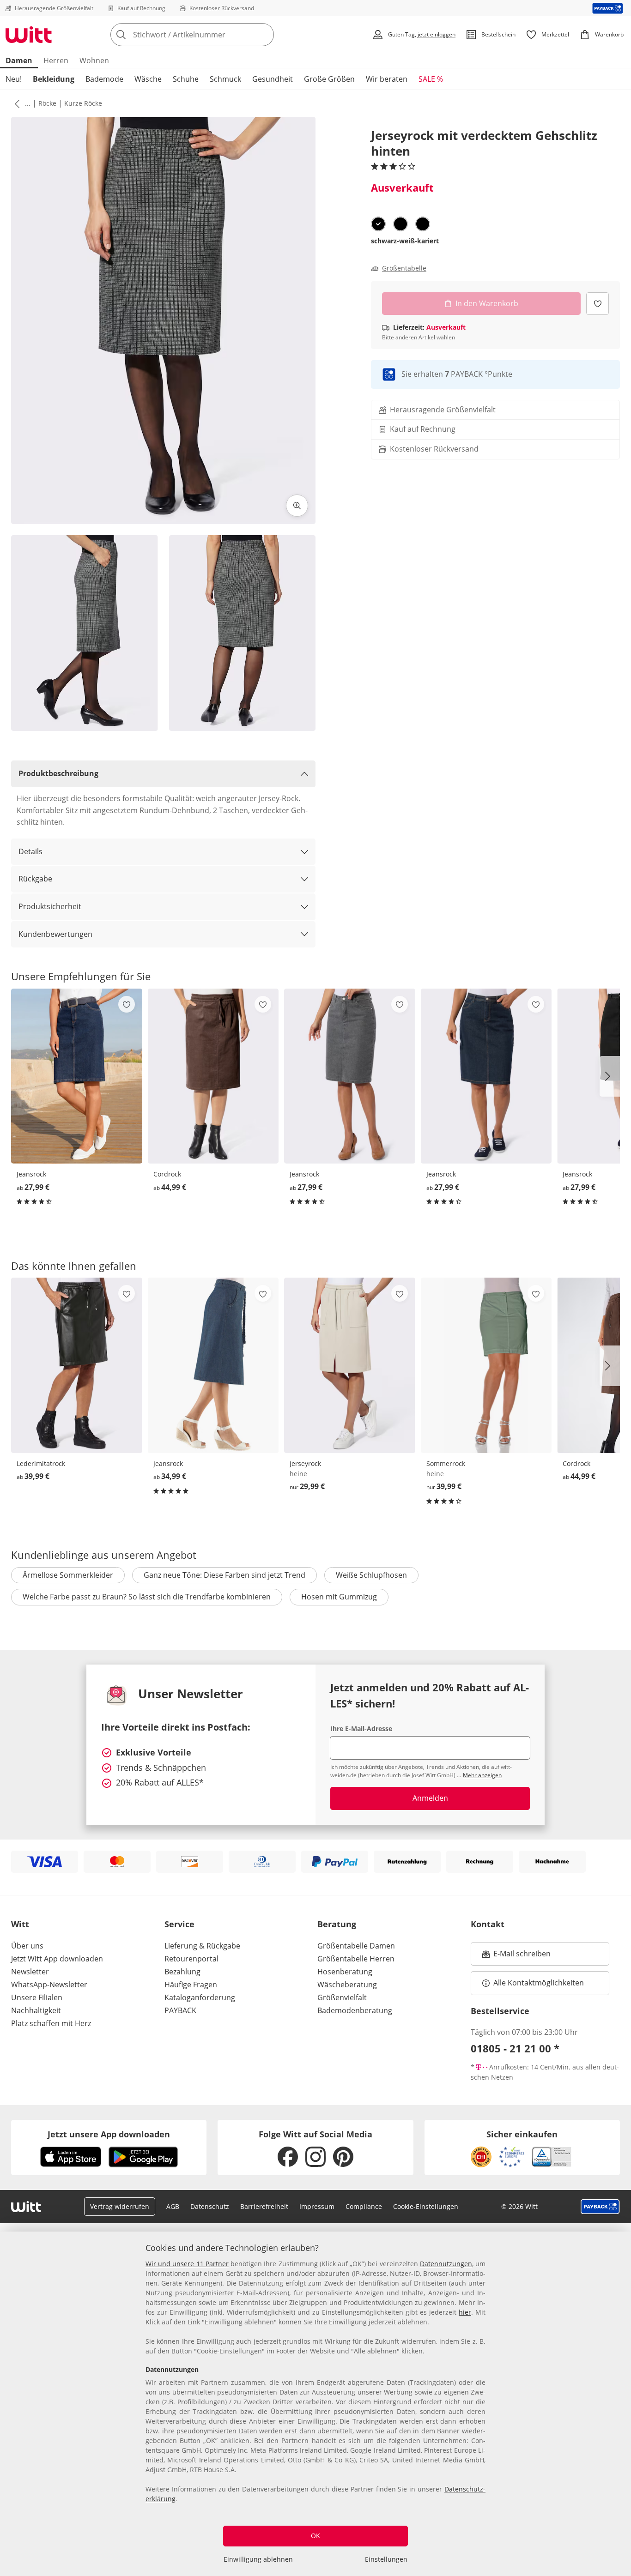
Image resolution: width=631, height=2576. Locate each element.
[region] (315, 2404)
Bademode (104, 79)
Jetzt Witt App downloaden (57, 1959)
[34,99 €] (213, 1365)
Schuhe (186, 79)
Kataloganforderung (200, 1997)
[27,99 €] (77, 1076)
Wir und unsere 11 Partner (187, 2264)
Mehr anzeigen (482, 1775)
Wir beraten (387, 79)
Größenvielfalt (342, 1997)
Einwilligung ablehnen (258, 2559)
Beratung (337, 1924)
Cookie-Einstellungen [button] (426, 2206)
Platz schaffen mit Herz (51, 2023)
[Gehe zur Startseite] (29, 35)
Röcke (47, 103)
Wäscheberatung (347, 1985)
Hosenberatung (345, 1972)
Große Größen (329, 79)
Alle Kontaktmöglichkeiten (539, 1983)
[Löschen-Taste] (264, 35)
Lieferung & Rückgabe (202, 1946)
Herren (56, 60)
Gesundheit (273, 79)
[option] (378, 224)
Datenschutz (210, 2206)
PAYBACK (180, 2010)
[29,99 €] (350, 1365)
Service (179, 1924)
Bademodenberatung (355, 2010)
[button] (15, 103)
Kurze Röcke (83, 103)
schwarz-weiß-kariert (405, 241)
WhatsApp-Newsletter (49, 1985)
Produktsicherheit (50, 906)
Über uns (27, 1946)
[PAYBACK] (608, 8)
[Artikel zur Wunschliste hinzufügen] (598, 304)
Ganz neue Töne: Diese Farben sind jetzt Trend (224, 1575)
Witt (20, 1924)
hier (465, 2312)
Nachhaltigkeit (36, 2010)
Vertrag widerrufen (120, 2206)
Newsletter (30, 1972)
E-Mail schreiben (516, 1956)
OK (315, 2536)
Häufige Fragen (191, 1985)
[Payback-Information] (600, 2207)
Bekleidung (54, 79)
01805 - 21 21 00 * (515, 2048)
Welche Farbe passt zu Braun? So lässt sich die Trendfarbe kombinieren (147, 1597)
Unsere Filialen (37, 1997)
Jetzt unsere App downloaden (109, 2134)
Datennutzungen (446, 2264)
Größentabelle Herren (356, 1959)
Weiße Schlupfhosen (371, 1575)
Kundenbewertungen (55, 934)
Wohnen (94, 60)
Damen (19, 60)
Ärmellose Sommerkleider (68, 1575)
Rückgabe (35, 879)
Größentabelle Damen (356, 1946)
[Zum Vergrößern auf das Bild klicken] (297, 506)
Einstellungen (386, 2559)
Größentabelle (404, 268)
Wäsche (148, 79)
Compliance (364, 2206)
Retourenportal (191, 1959)
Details (30, 851)
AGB (173, 2206)
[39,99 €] (77, 1365)
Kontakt (488, 1924)
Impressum (317, 2206)
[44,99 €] (213, 1076)
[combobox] (212, 35)
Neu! (14, 79)
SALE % (431, 79)
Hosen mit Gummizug (339, 1597)
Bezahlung (182, 1972)
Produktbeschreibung (58, 773)
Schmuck (225, 79)
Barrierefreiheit (264, 2206)
